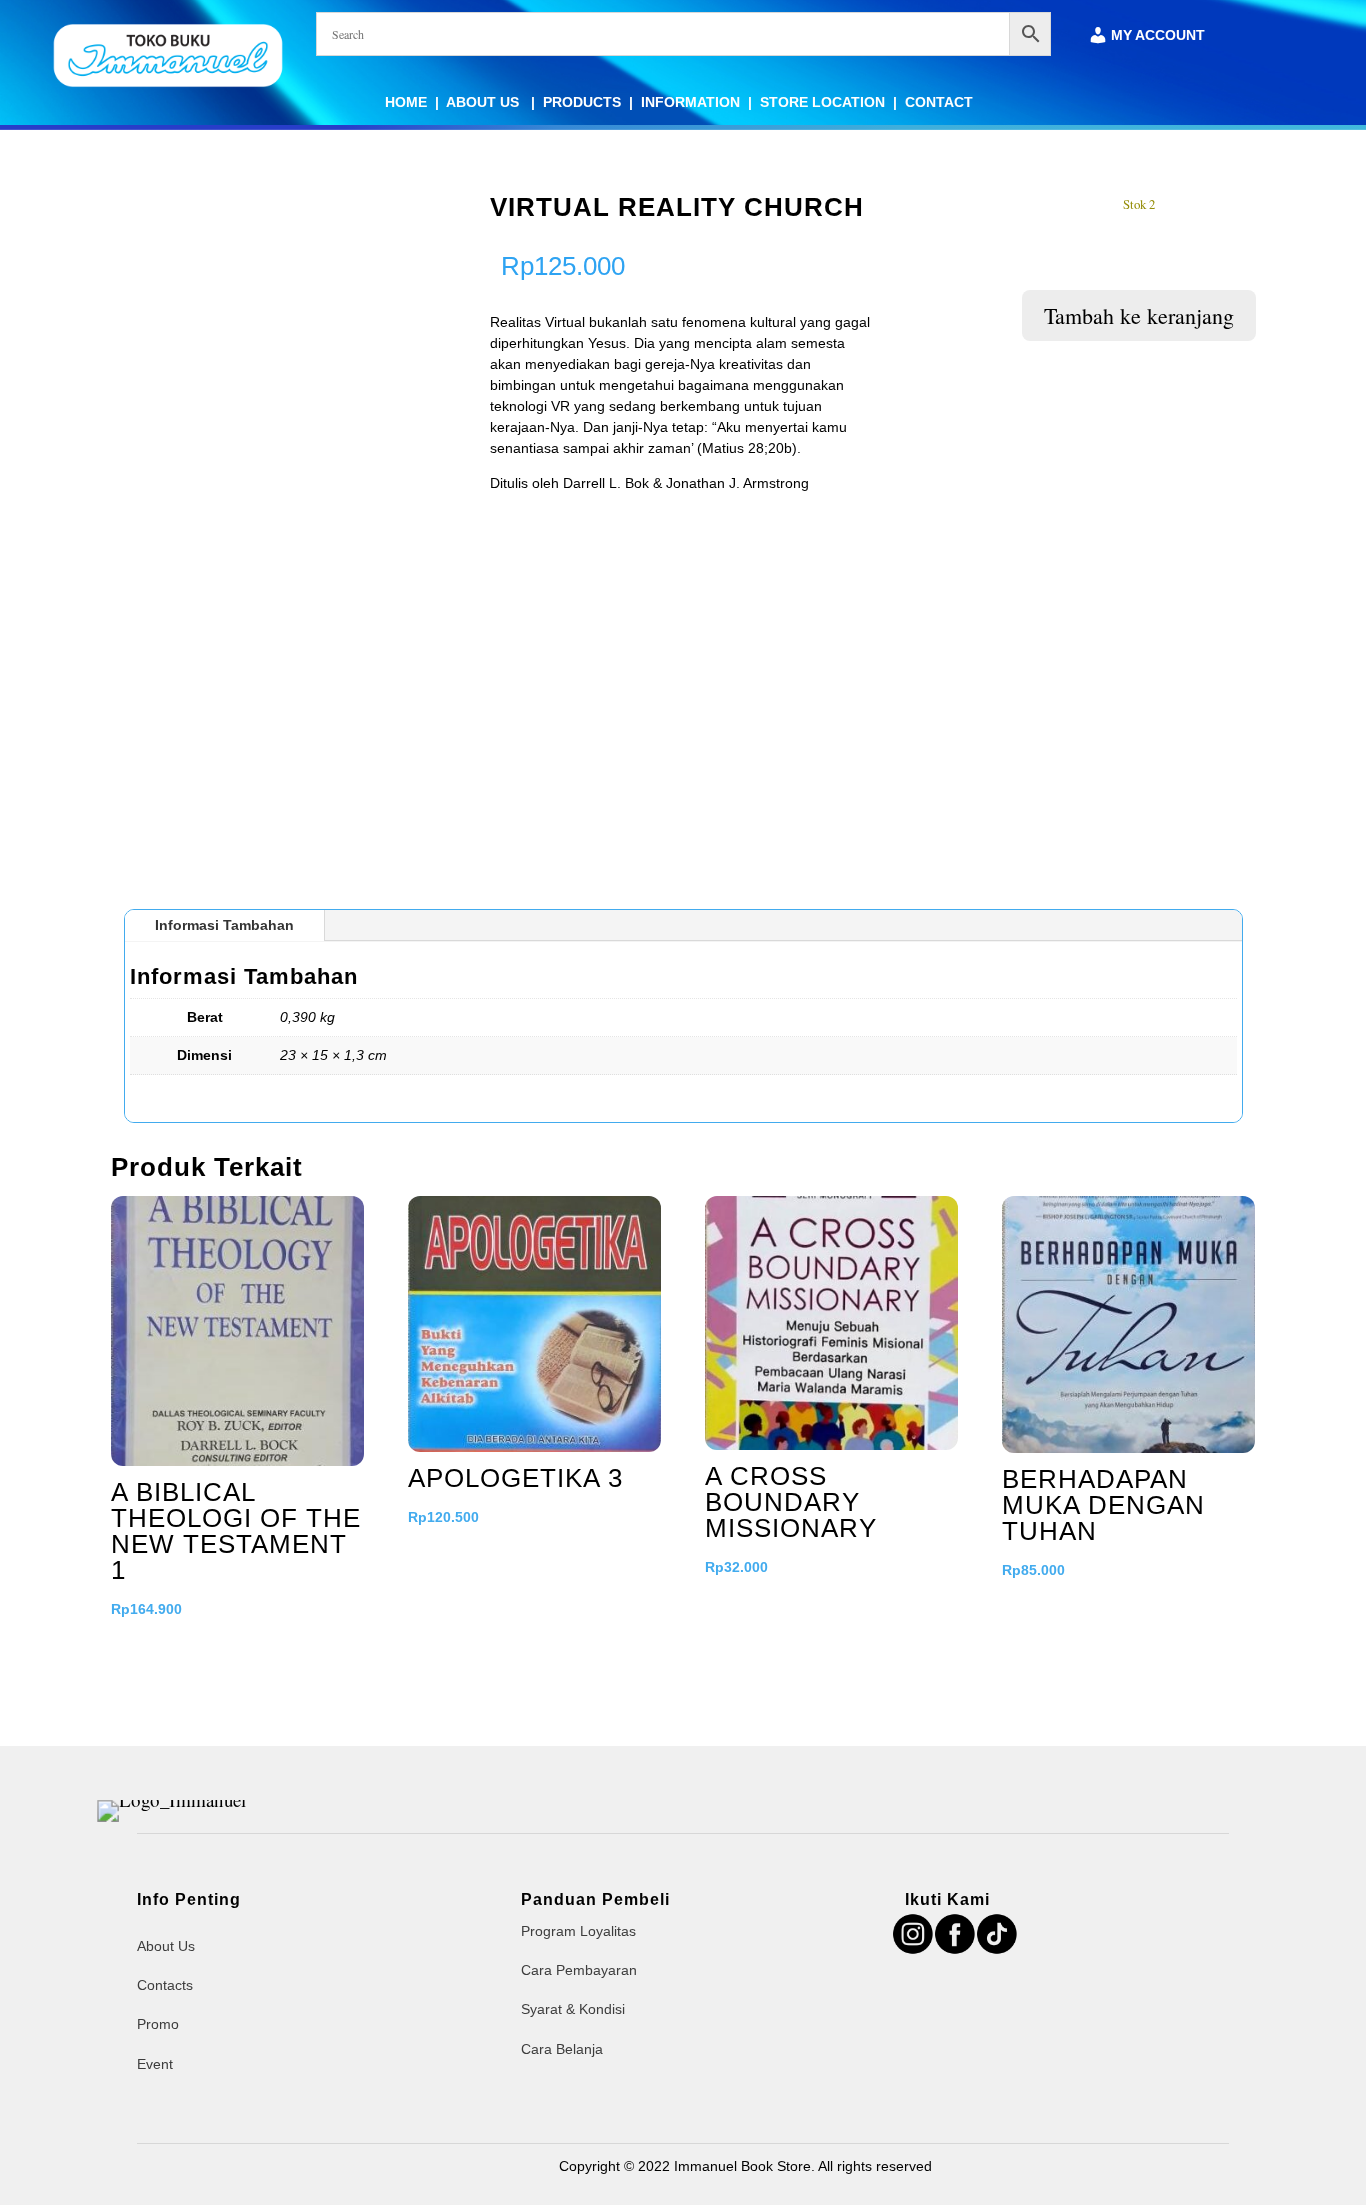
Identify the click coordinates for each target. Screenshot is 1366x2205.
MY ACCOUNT (1158, 35)
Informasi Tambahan (224, 925)
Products (582, 102)
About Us (484, 102)
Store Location (822, 102)
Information (690, 102)
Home (406, 102)
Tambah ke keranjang (1139, 315)
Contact (939, 102)
